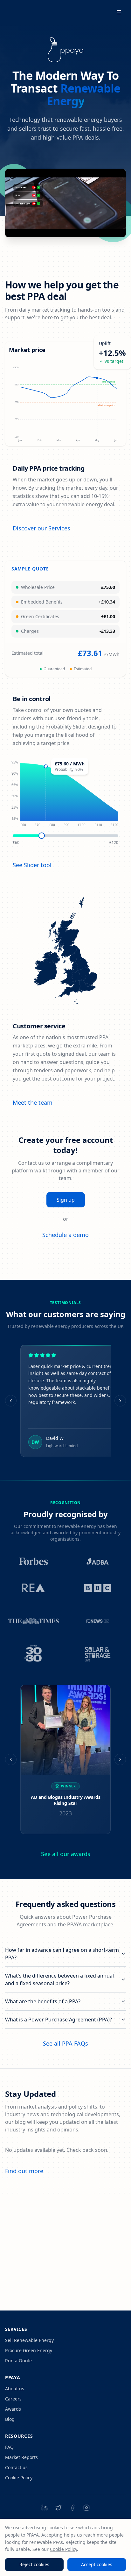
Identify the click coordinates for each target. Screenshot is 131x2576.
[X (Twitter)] (59, 2508)
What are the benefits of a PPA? (43, 2001)
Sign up (66, 1200)
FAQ (9, 2447)
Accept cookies (97, 2564)
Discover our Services (41, 528)
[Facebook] (72, 2508)
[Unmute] (104, 228)
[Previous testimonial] (11, 1401)
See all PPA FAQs (65, 2043)
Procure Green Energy (29, 2350)
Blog (10, 2419)
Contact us (16, 2467)
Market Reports (21, 2457)
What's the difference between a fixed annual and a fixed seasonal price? (59, 1979)
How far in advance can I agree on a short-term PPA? (62, 1954)
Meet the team (33, 1102)
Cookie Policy (19, 2478)
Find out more (24, 2171)
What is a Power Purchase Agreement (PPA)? (59, 2020)
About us (15, 2389)
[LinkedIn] (45, 2508)
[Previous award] (11, 1759)
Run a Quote (18, 2361)
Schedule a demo (65, 1235)
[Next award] (120, 1759)
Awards (13, 2409)
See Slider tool (32, 865)
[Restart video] (116, 228)
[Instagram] (86, 2508)
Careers (13, 2399)
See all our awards (66, 1854)
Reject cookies (34, 2564)
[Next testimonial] (120, 1401)
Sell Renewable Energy (29, 2340)
